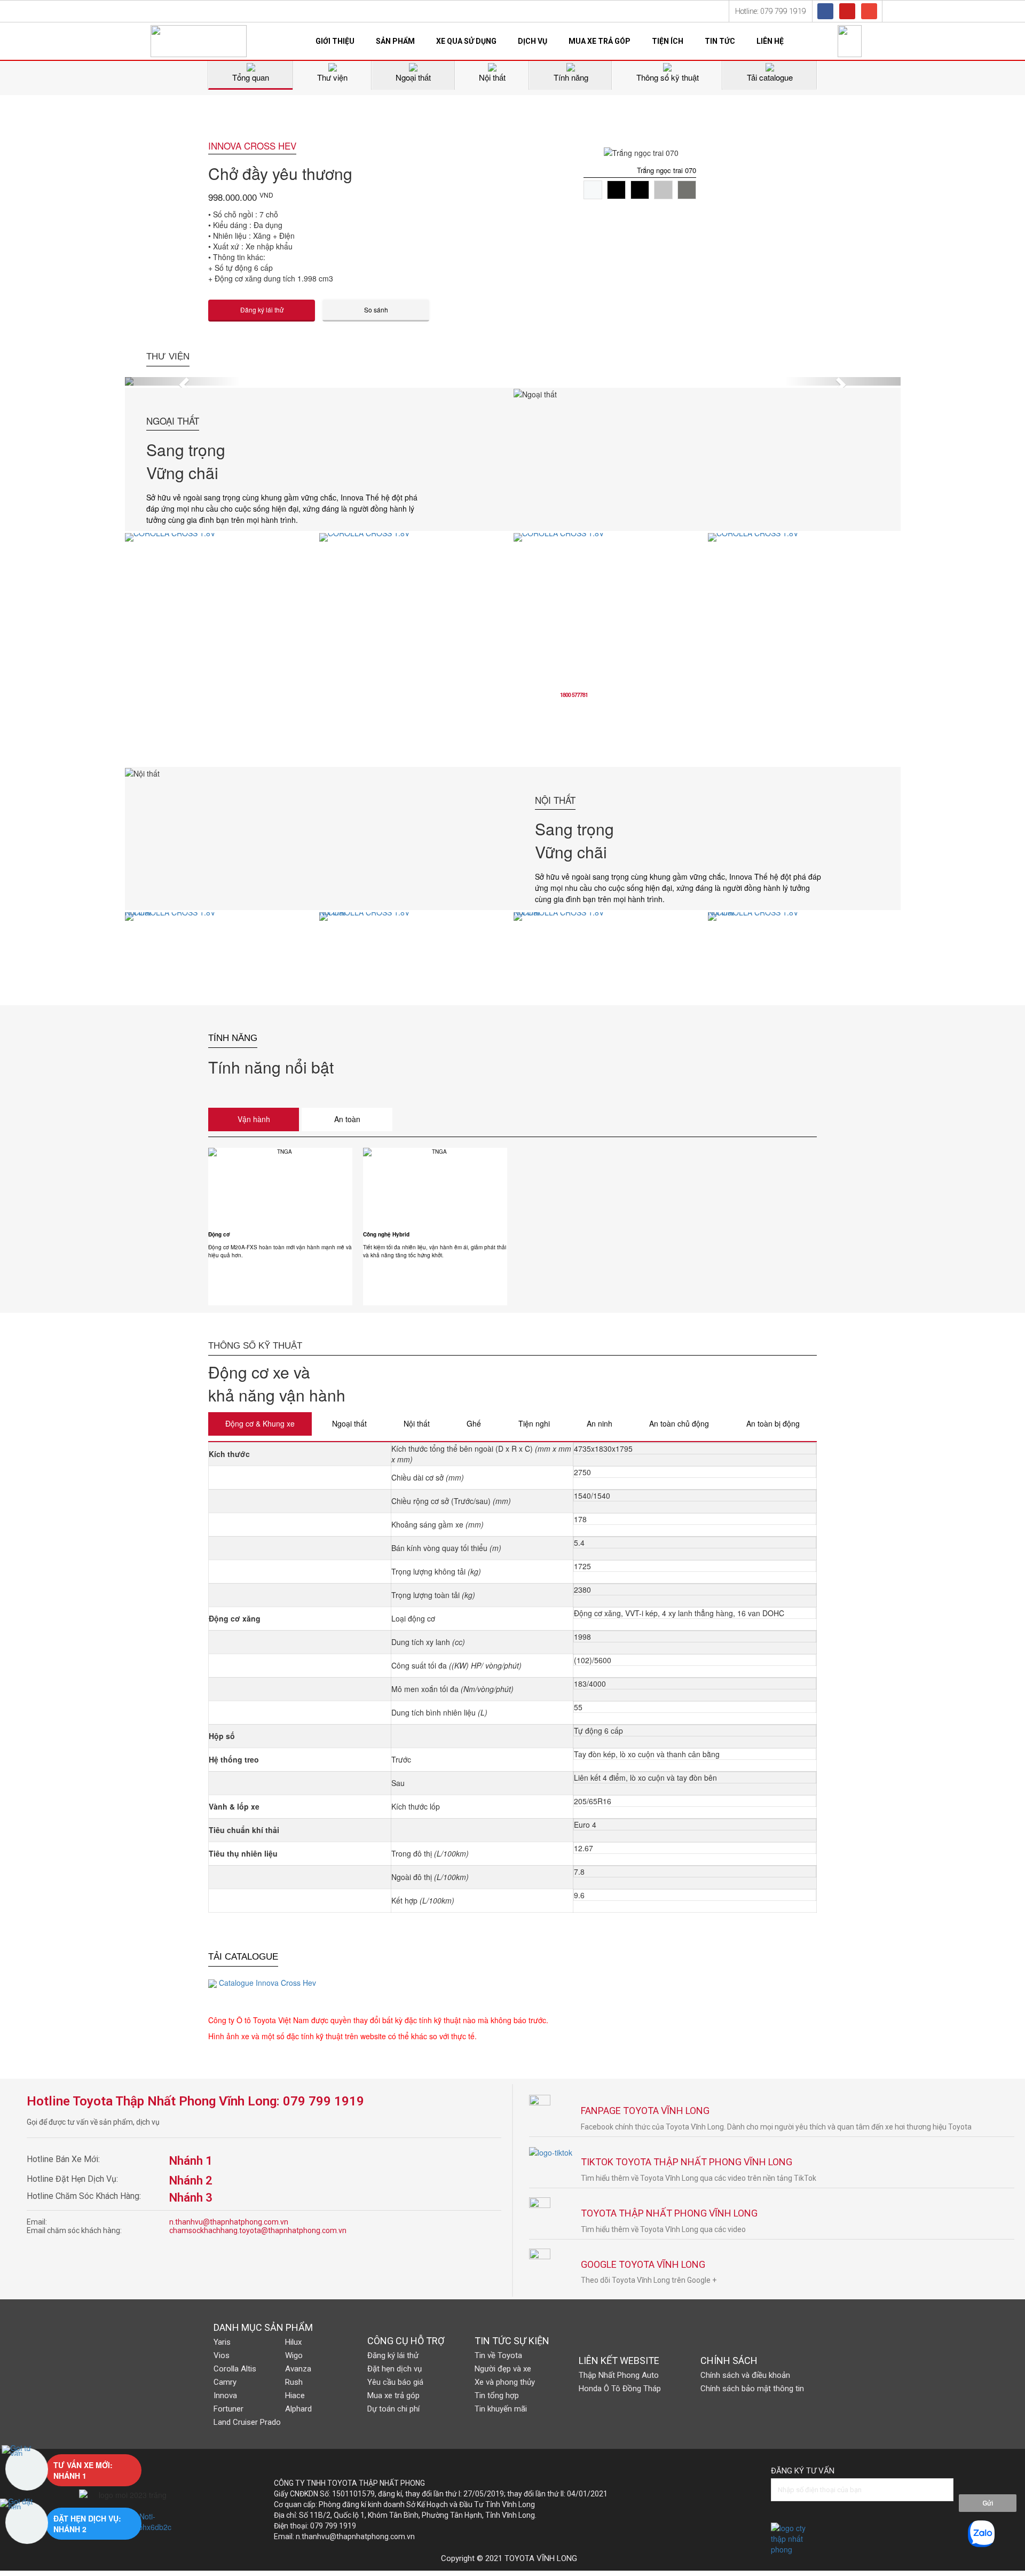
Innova (225, 2395)
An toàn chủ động (679, 1423)
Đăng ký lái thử (393, 2355)
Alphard (298, 2409)
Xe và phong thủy (505, 2382)
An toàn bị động (773, 1423)
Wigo (294, 2355)
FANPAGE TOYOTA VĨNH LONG (645, 2111)
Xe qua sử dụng (466, 41)
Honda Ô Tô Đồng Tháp (620, 2389)
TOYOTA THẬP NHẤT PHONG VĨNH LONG (669, 2213)
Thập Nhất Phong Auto (619, 2375)
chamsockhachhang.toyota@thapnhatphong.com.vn (258, 2230)
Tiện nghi (534, 1423)
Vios (222, 2355)
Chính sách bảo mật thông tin (752, 2389)
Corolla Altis (235, 2369)
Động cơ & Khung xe (260, 1423)
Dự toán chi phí (393, 2409)
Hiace (295, 2395)
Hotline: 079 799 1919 (771, 11)
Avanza (298, 2369)
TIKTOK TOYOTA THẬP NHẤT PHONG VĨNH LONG (687, 2162)
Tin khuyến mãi (501, 2409)
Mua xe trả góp (600, 41)
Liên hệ (770, 41)
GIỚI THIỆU (335, 41)
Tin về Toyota (498, 2355)
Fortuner (228, 2409)
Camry (225, 2382)
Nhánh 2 (191, 2180)
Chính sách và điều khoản (745, 2375)
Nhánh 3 (191, 2198)
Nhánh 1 (191, 2161)
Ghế (474, 1423)
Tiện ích (668, 41)
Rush (294, 2382)
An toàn (347, 1119)
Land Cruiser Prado (247, 2422)
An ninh (600, 1423)
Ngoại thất (349, 1423)
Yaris (222, 2342)
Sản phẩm (395, 41)
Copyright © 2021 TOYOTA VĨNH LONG (509, 2558)
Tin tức (720, 41)
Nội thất (417, 1423)
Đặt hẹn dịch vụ (395, 2369)
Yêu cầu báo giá (395, 2382)
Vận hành (254, 1119)
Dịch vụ (533, 41)
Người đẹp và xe (503, 2369)
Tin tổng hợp (497, 2395)
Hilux (293, 2342)
